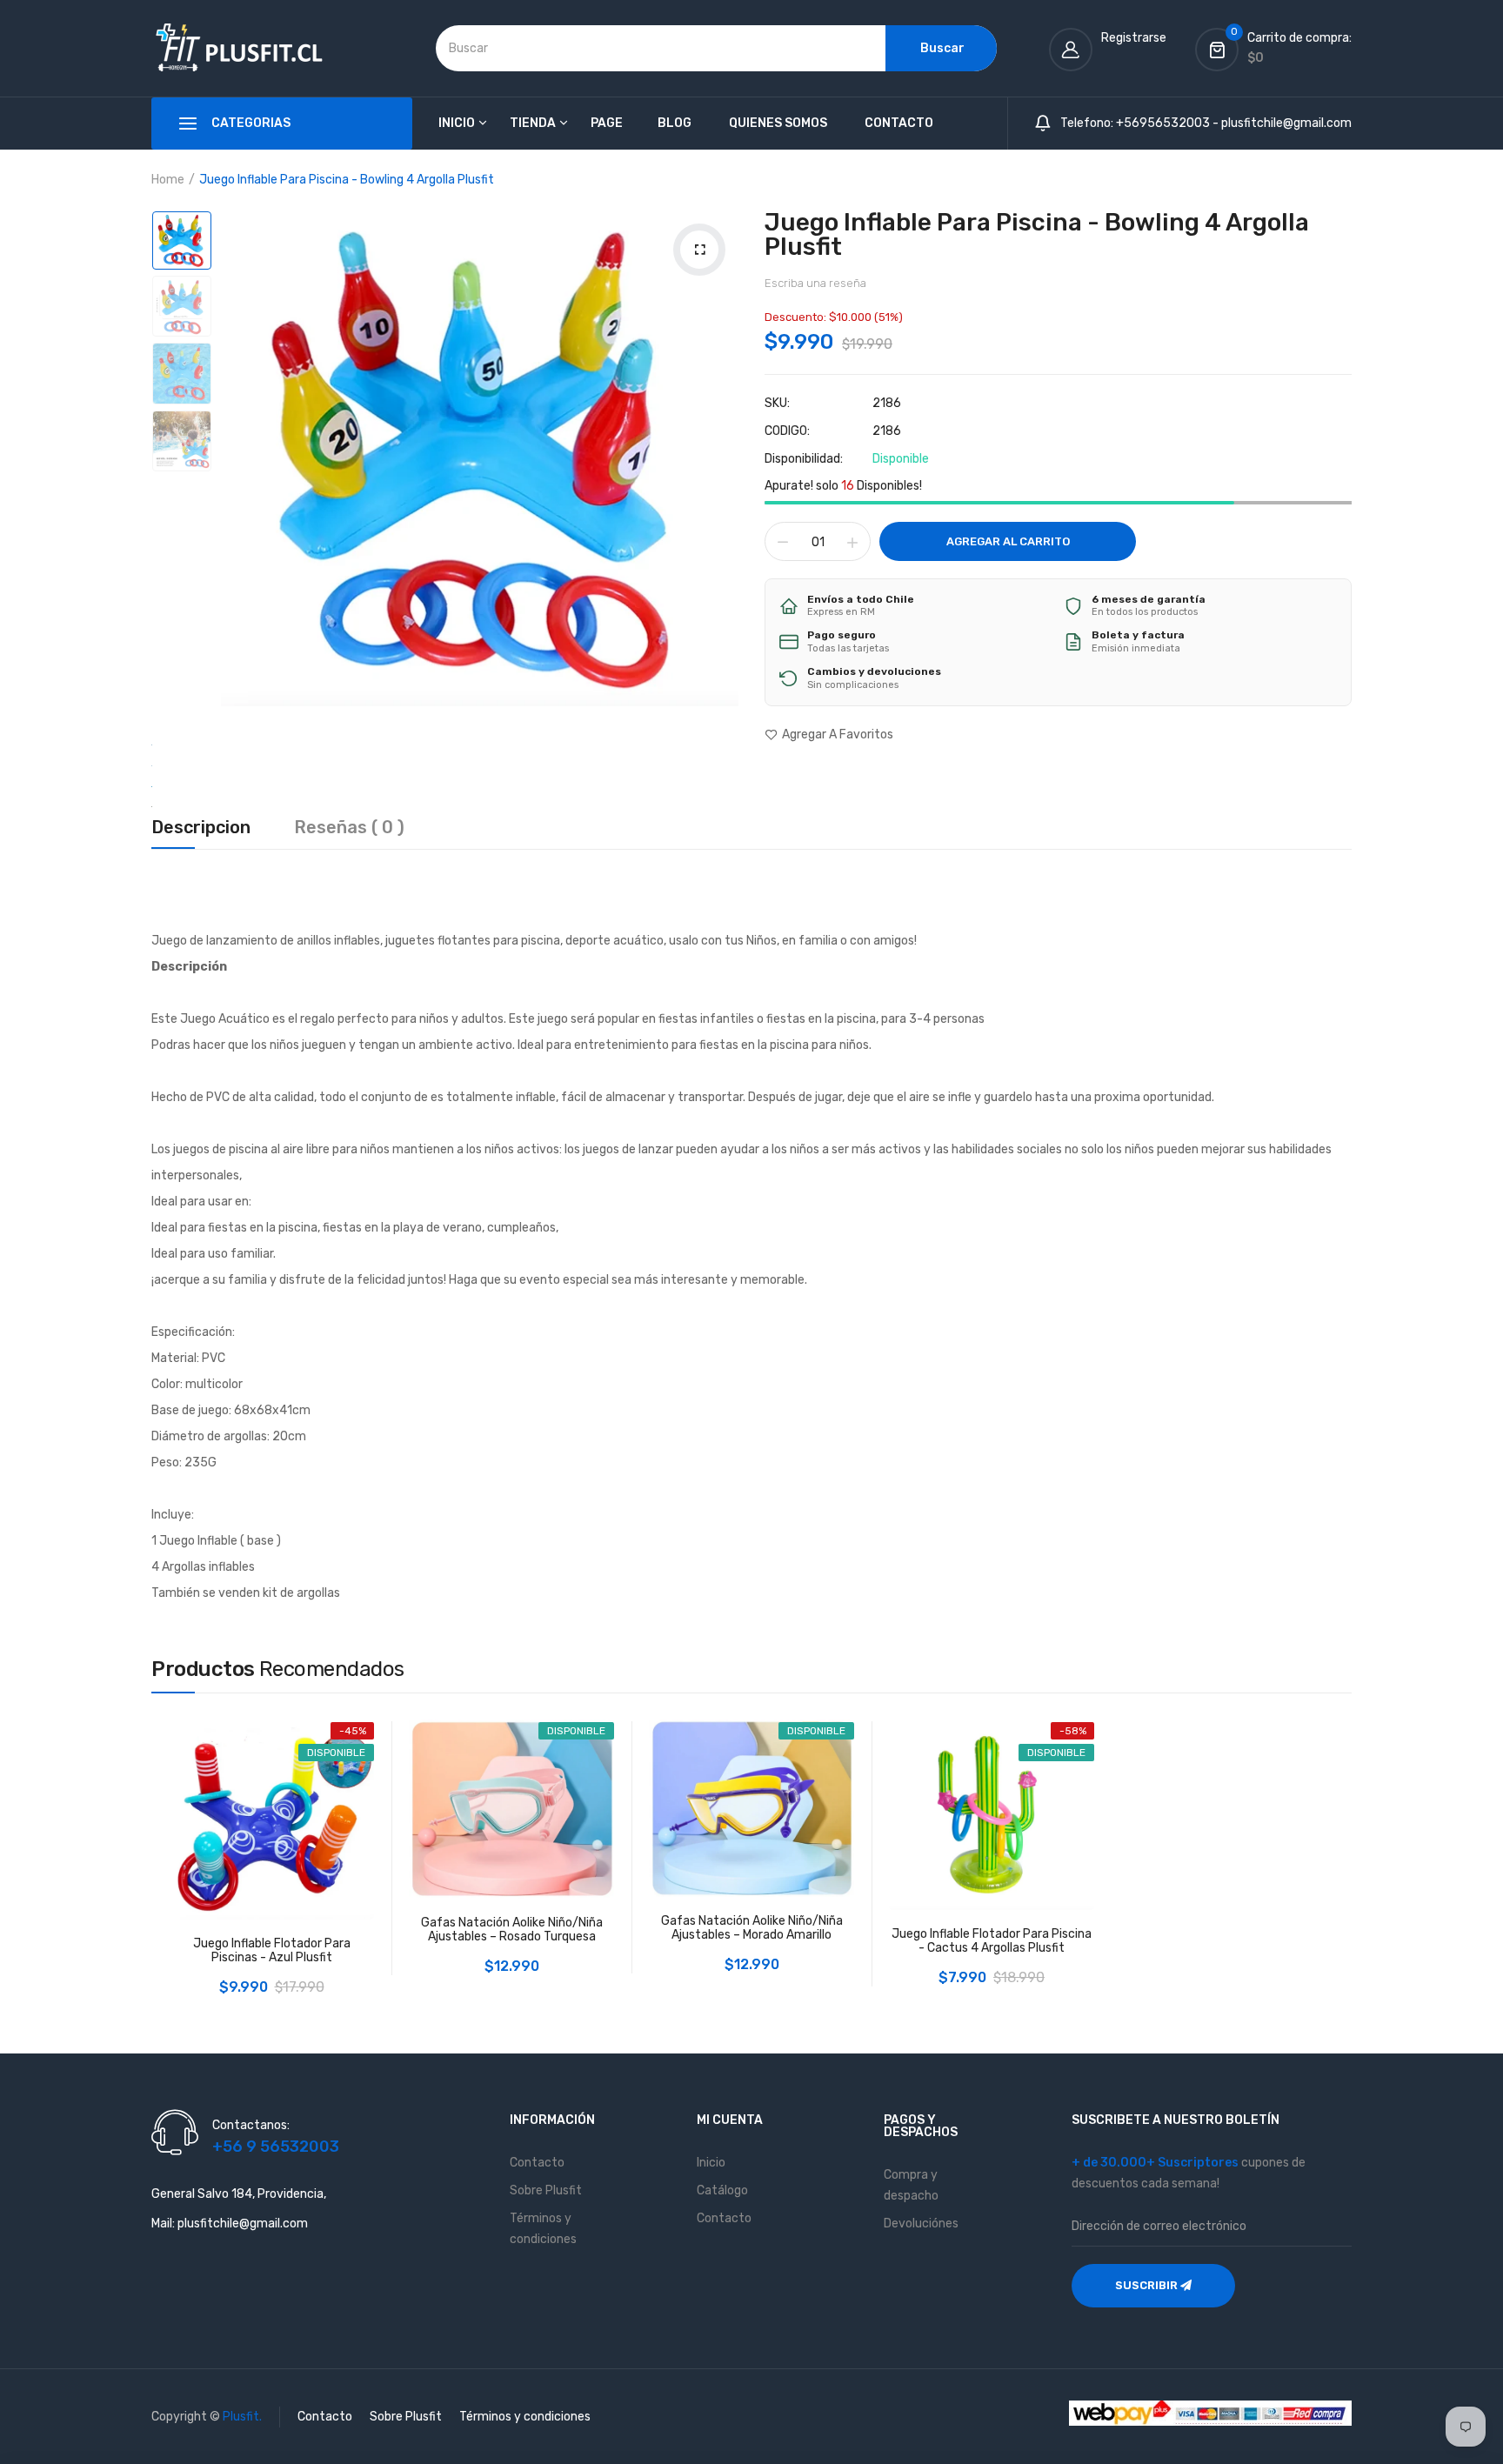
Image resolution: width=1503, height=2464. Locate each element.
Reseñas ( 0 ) (349, 828)
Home (168, 180)
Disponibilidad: (804, 459)
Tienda (533, 123)
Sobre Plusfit (546, 2190)
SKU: (777, 404)
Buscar (942, 48)
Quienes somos (778, 123)
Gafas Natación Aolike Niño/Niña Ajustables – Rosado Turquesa (512, 1930)
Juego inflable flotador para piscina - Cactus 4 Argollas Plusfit (992, 1941)
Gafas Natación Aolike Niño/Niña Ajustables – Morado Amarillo (752, 1928)
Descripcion (201, 828)
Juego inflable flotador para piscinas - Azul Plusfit (272, 1951)
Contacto (899, 123)
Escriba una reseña (815, 283)
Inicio (457, 123)
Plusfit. (242, 2417)
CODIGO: (787, 431)
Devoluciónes (921, 2224)
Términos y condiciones (525, 2417)
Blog (675, 123)
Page (607, 123)
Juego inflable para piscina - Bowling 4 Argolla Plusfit (1037, 234)
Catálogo (722, 2190)
